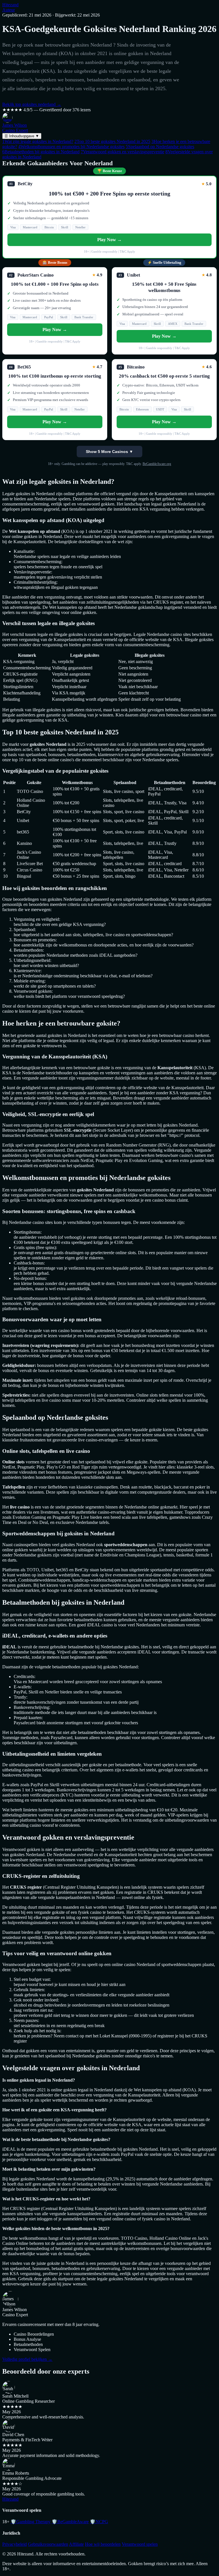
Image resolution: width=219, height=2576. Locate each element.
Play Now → (109, 240)
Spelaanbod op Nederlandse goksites (160, 147)
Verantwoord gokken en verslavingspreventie (122, 152)
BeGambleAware (70, 2522)
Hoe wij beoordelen (103, 2544)
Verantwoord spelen (140, 2544)
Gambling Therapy (31, 2522)
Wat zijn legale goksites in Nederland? (38, 141)
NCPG (99, 2522)
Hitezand (10, 5)
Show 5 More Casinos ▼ (109, 452)
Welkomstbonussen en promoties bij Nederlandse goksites (71, 147)
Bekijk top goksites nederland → (32, 104)
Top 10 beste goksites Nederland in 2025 (112, 141)
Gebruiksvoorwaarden (48, 2544)
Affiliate (76, 2544)
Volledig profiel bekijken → (27, 2359)
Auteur (9, 10)
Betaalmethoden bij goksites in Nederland (41, 152)
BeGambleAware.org (157, 464)
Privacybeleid (15, 2544)
